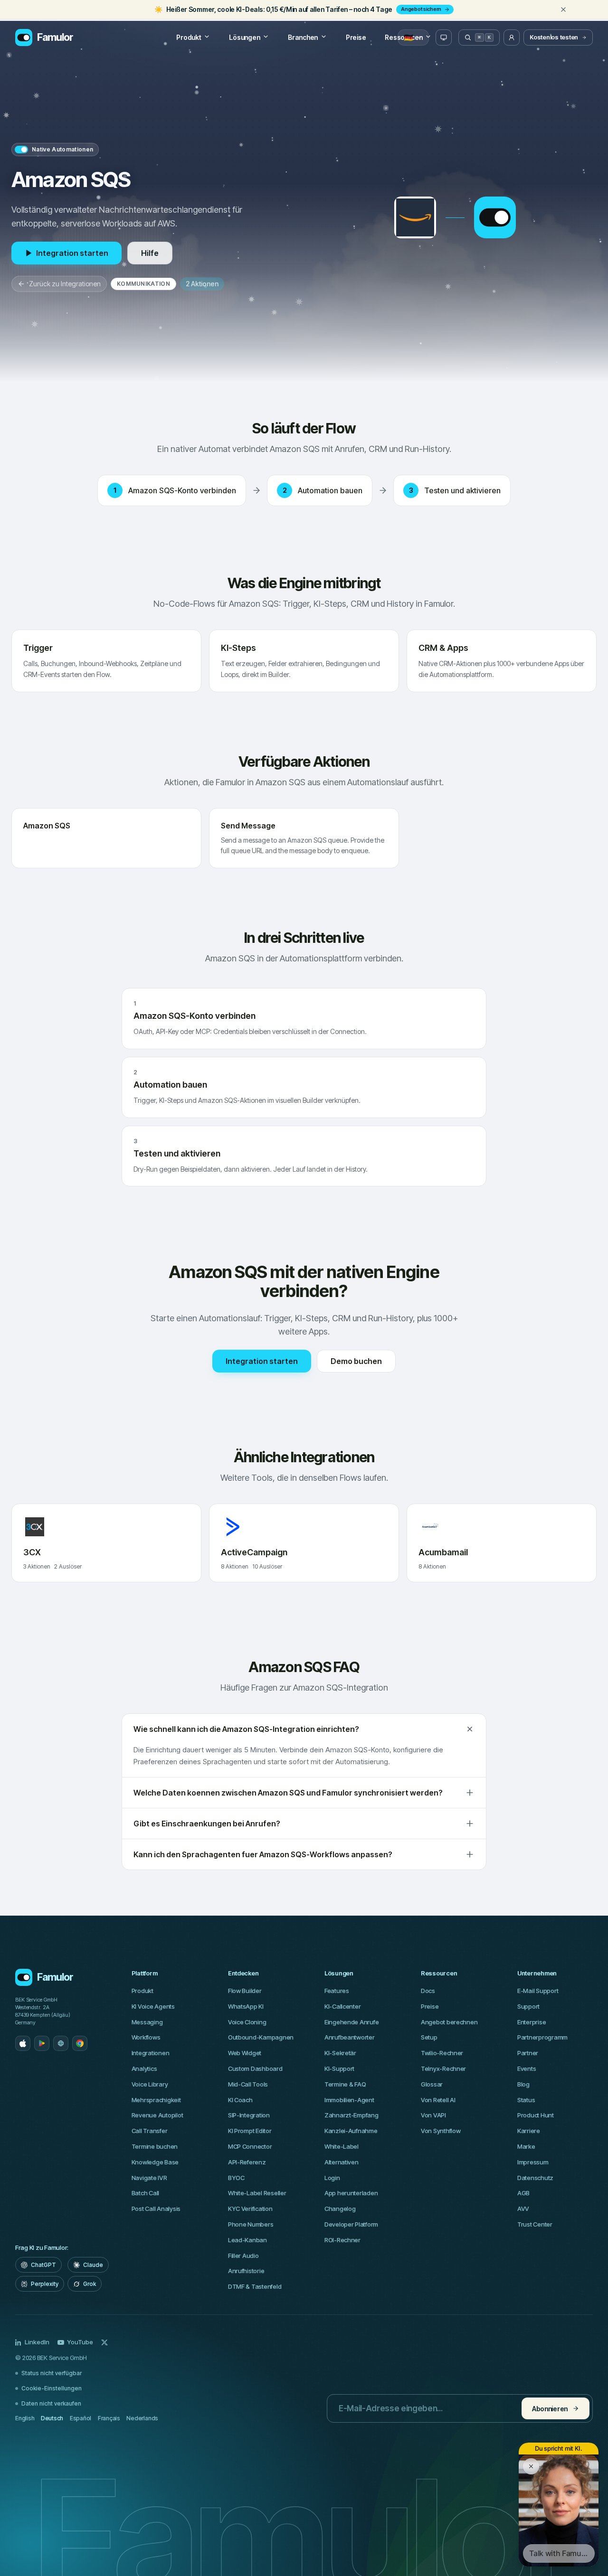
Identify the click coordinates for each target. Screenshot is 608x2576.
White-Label (342, 2146)
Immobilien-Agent (349, 2100)
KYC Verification (250, 2209)
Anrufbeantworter (350, 2037)
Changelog (340, 2209)
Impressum (533, 2162)
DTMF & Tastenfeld (255, 2286)
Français (109, 2418)
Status (526, 2100)
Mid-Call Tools (248, 2084)
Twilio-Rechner (442, 2053)
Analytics (144, 2068)
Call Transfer (150, 2131)
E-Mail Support (538, 1991)
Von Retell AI (438, 2100)
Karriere (529, 2131)
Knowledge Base (155, 2162)
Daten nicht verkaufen (51, 2403)
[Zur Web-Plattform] (61, 2043)
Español (81, 2418)
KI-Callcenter (343, 2006)
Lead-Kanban (247, 2240)
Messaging (147, 2022)
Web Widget (245, 2053)
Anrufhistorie (246, 2271)
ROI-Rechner (342, 2240)
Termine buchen (155, 2146)
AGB (523, 2193)
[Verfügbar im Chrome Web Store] (80, 2043)
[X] (104, 2342)
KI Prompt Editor (250, 2131)
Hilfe (150, 253)
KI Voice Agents (153, 2006)
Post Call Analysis (156, 2209)
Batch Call (145, 2193)
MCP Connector (250, 2146)
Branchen (303, 37)
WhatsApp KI (246, 2006)
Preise (356, 37)
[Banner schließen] (563, 9)
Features (337, 1991)
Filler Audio (243, 2256)
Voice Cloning (247, 2022)
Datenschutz (535, 2178)
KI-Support (339, 2068)
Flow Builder (245, 1991)
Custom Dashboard (255, 2068)
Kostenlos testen (554, 37)
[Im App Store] (23, 2043)
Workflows (146, 2037)
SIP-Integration (249, 2115)
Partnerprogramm (542, 2037)
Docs (428, 1991)
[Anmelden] (512, 38)
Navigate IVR (149, 2178)
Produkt (189, 37)
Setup (429, 2037)
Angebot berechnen (449, 2022)
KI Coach (240, 2100)
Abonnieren (550, 2409)
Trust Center (535, 2224)
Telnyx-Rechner (443, 2068)
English (25, 2418)
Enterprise (532, 2022)
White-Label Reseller (257, 2193)
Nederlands (142, 2418)
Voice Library (150, 2084)
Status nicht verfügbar (52, 2373)
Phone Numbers (251, 2224)
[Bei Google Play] (42, 2043)
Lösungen (244, 37)
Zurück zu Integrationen (65, 284)
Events (527, 2068)
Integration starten (72, 253)
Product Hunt (536, 2115)
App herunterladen (351, 2193)
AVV (523, 2209)
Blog (523, 2084)
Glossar (432, 2084)
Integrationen (151, 2053)
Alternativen (342, 2162)
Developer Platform (351, 2224)
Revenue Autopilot (157, 2115)
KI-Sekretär (340, 2053)
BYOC (236, 2178)
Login (332, 2178)
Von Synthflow (441, 2131)
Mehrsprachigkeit (156, 2100)
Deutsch (52, 2418)
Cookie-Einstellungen (52, 2388)
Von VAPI (433, 2115)
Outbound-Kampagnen (261, 2037)
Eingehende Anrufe (352, 2022)
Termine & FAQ (345, 2084)
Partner (528, 2053)
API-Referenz (247, 2162)
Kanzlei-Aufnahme (351, 2131)
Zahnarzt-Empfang (351, 2115)
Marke (526, 2146)
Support (528, 2006)
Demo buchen (356, 1361)
